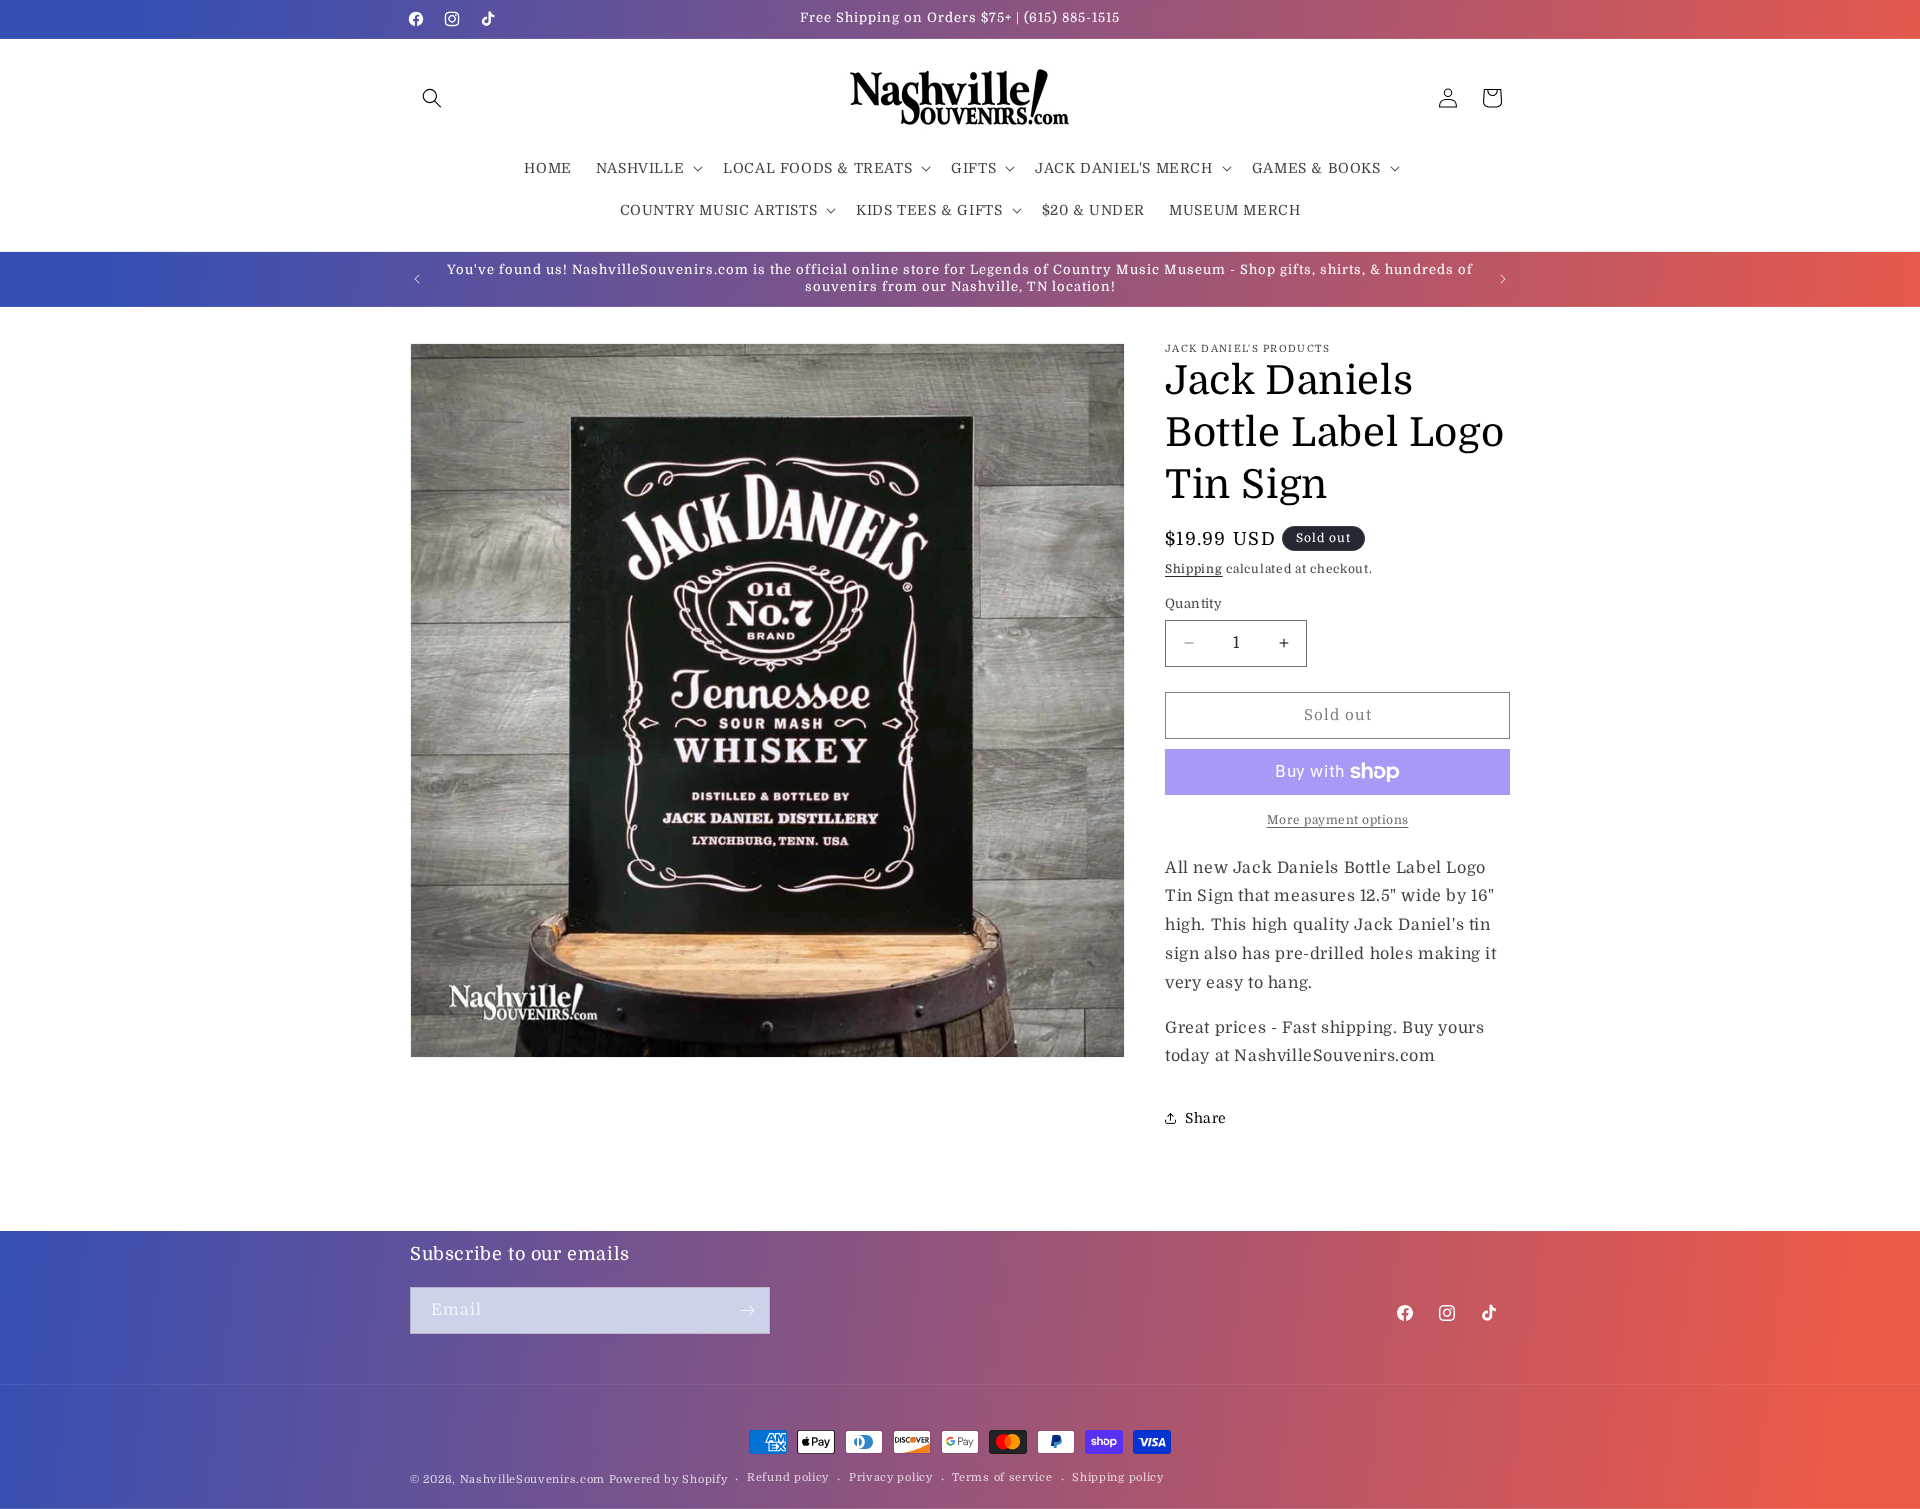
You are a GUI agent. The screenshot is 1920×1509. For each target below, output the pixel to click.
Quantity (1193, 603)
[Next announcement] (1503, 279)
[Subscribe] (747, 1310)
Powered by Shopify (668, 1479)
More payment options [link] (1338, 820)
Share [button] (1206, 1118)
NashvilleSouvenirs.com (532, 1479)
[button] (432, 98)
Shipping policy (1118, 1477)
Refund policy (788, 1477)
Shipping (1194, 569)
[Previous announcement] (417, 279)
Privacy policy (891, 1477)
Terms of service (1002, 1477)
